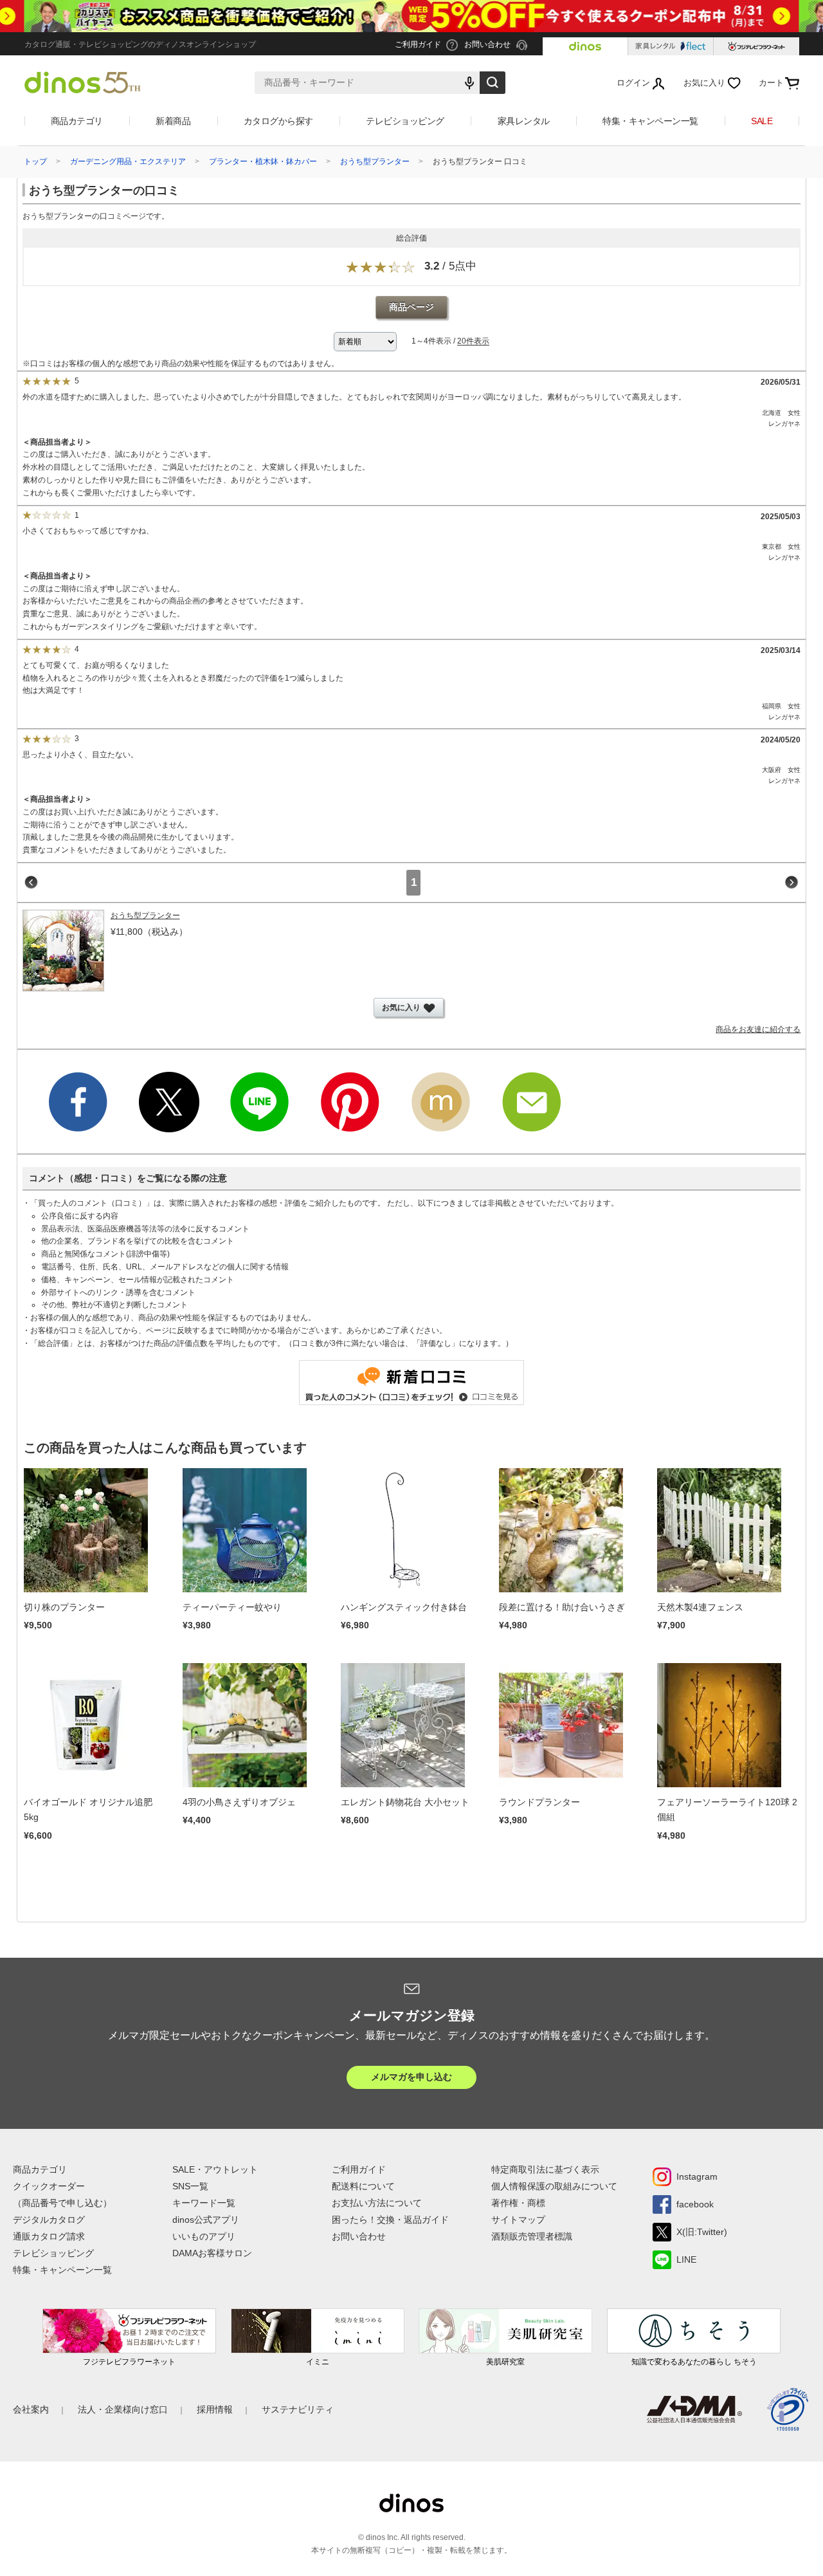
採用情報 (215, 2409)
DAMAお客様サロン (212, 2253)
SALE (762, 121)
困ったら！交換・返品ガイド (390, 2220)
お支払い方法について (377, 2203)
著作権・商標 (518, 2203)
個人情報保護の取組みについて (554, 2186)
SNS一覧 (190, 2186)
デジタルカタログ (49, 2220)
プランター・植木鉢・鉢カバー (263, 161)
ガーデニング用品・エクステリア (128, 161)
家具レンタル (524, 121)
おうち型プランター (375, 161)
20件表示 (473, 342)
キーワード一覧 (204, 2203)
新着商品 (173, 121)
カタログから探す (278, 121)
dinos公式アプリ (206, 2220)
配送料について (363, 2186)
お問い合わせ (359, 2236)
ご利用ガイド (359, 2169)
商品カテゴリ (77, 121)
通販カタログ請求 (49, 2236)
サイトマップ (518, 2220)
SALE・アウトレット (215, 2169)
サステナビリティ (298, 2409)
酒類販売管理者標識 (532, 2236)
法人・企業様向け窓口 (123, 2409)
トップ (35, 161)
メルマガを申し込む (411, 2077)
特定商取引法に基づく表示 (545, 2169)
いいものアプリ (204, 2236)
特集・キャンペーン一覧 (650, 121)
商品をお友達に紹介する (758, 1029)
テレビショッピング (405, 121)
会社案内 (31, 2409)
